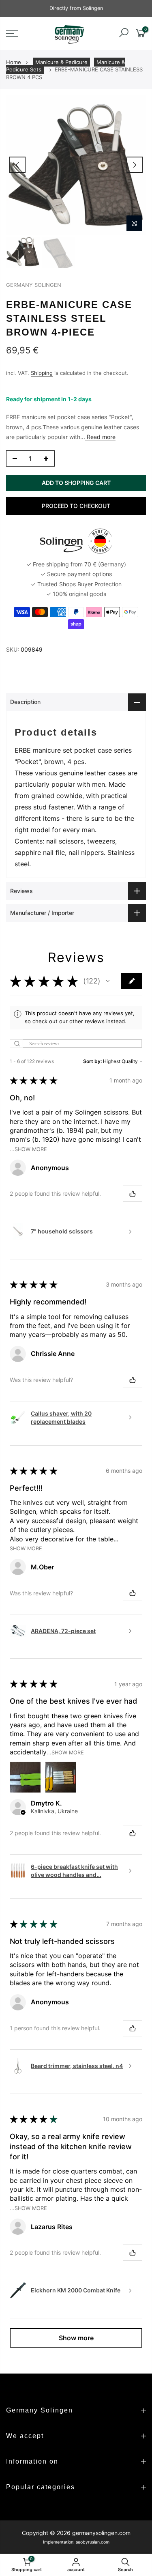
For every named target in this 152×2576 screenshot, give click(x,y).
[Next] (135, 165)
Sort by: (92, 1061)
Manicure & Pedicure (61, 62)
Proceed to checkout (76, 506)
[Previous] (17, 165)
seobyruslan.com (93, 2542)
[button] (108, 981)
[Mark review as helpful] (133, 1194)
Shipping (42, 373)
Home (14, 62)
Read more (100, 437)
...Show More (28, 1149)
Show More (26, 1548)
